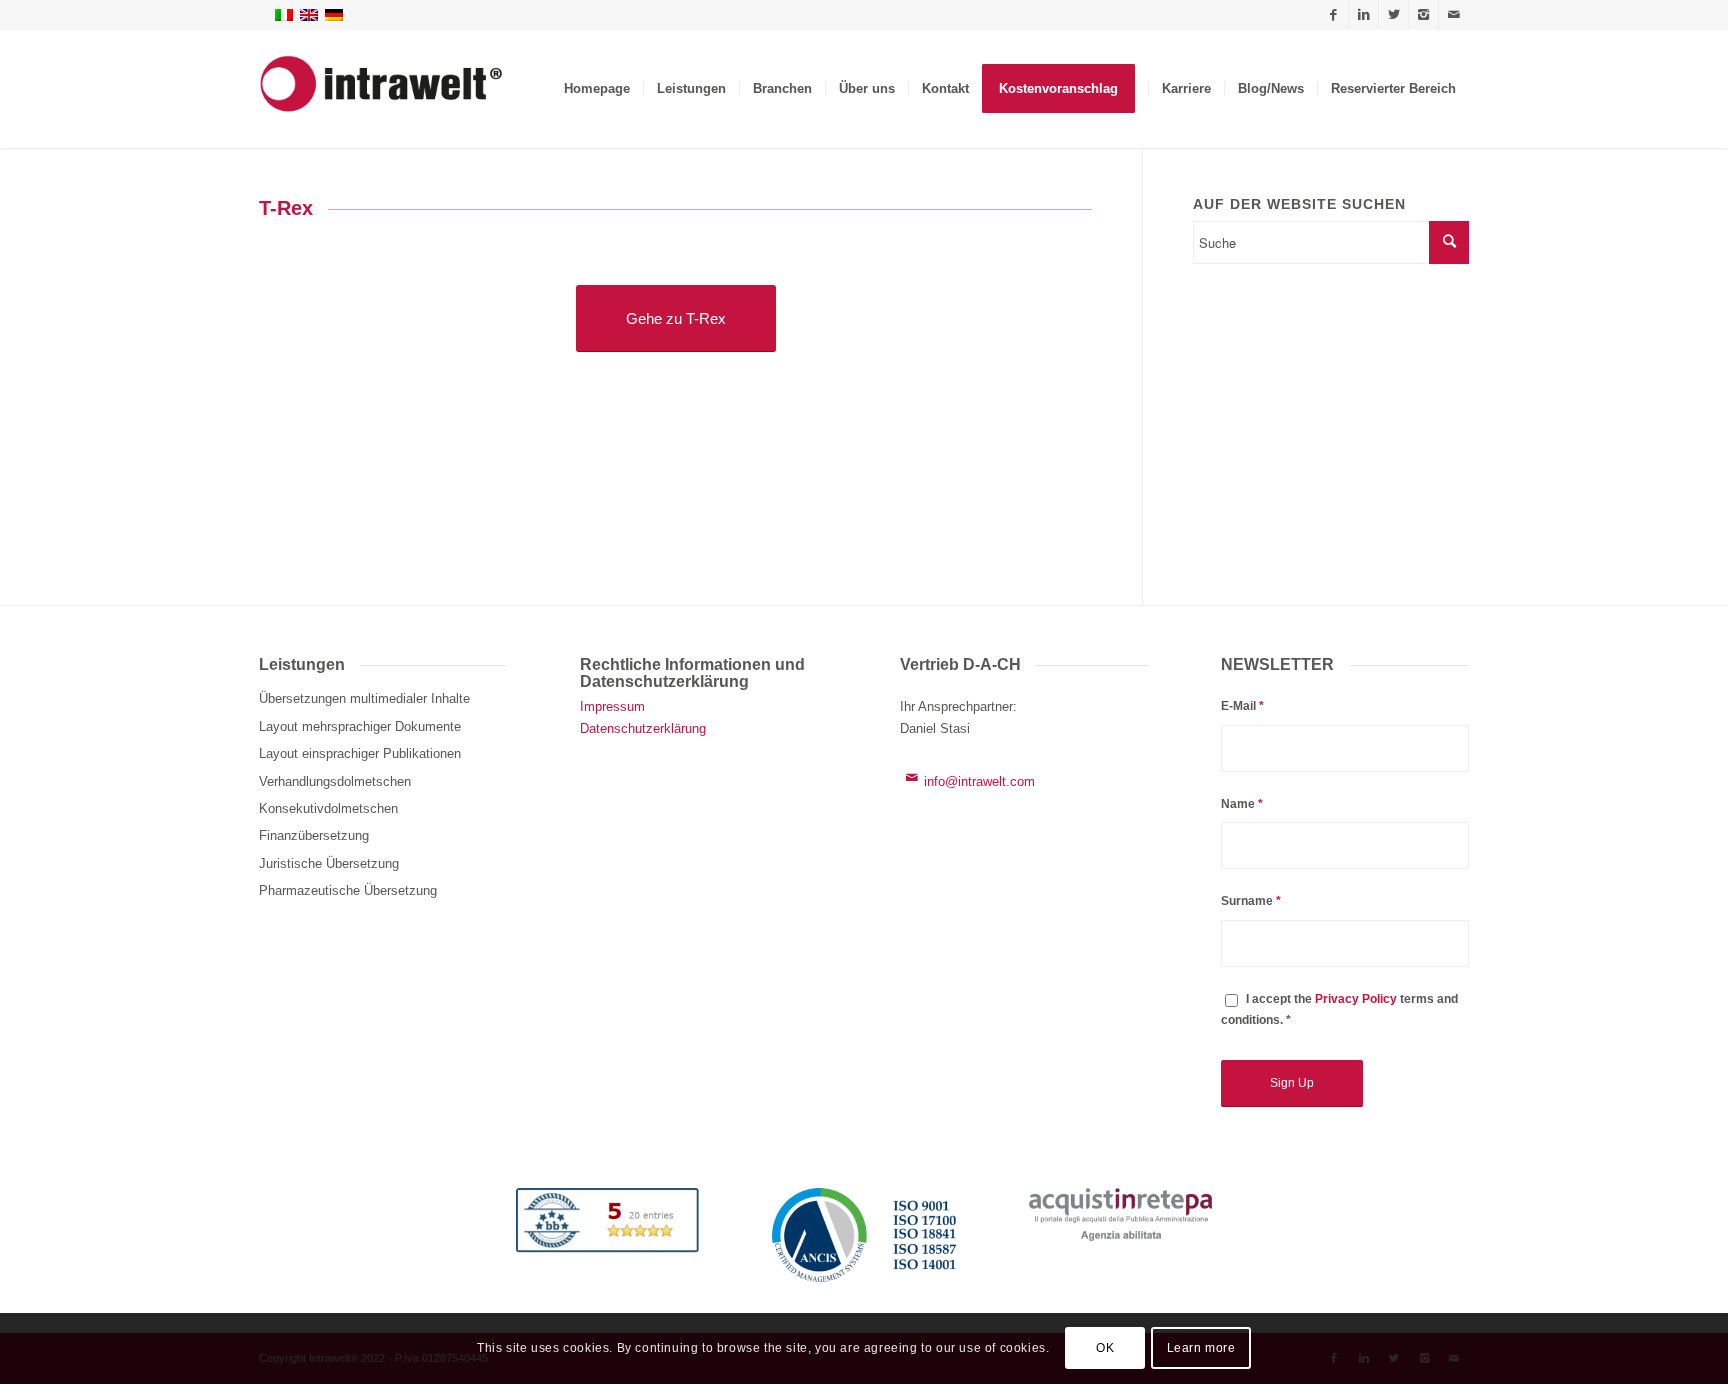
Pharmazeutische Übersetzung (348, 890)
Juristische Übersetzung (329, 863)
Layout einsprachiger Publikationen (360, 753)
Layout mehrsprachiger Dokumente (360, 726)
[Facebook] (1333, 15)
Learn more (1201, 1349)
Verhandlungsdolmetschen (335, 781)
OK (1105, 1349)
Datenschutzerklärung (643, 728)
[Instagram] (1423, 15)
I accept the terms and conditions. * (1339, 1009)
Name (1242, 804)
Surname (1251, 901)
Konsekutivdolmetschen (328, 808)
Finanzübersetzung (314, 835)
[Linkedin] (1363, 15)
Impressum (612, 706)
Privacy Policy (1356, 999)
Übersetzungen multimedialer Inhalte (364, 698)
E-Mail (1242, 706)
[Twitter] (1393, 15)
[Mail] (1454, 15)
